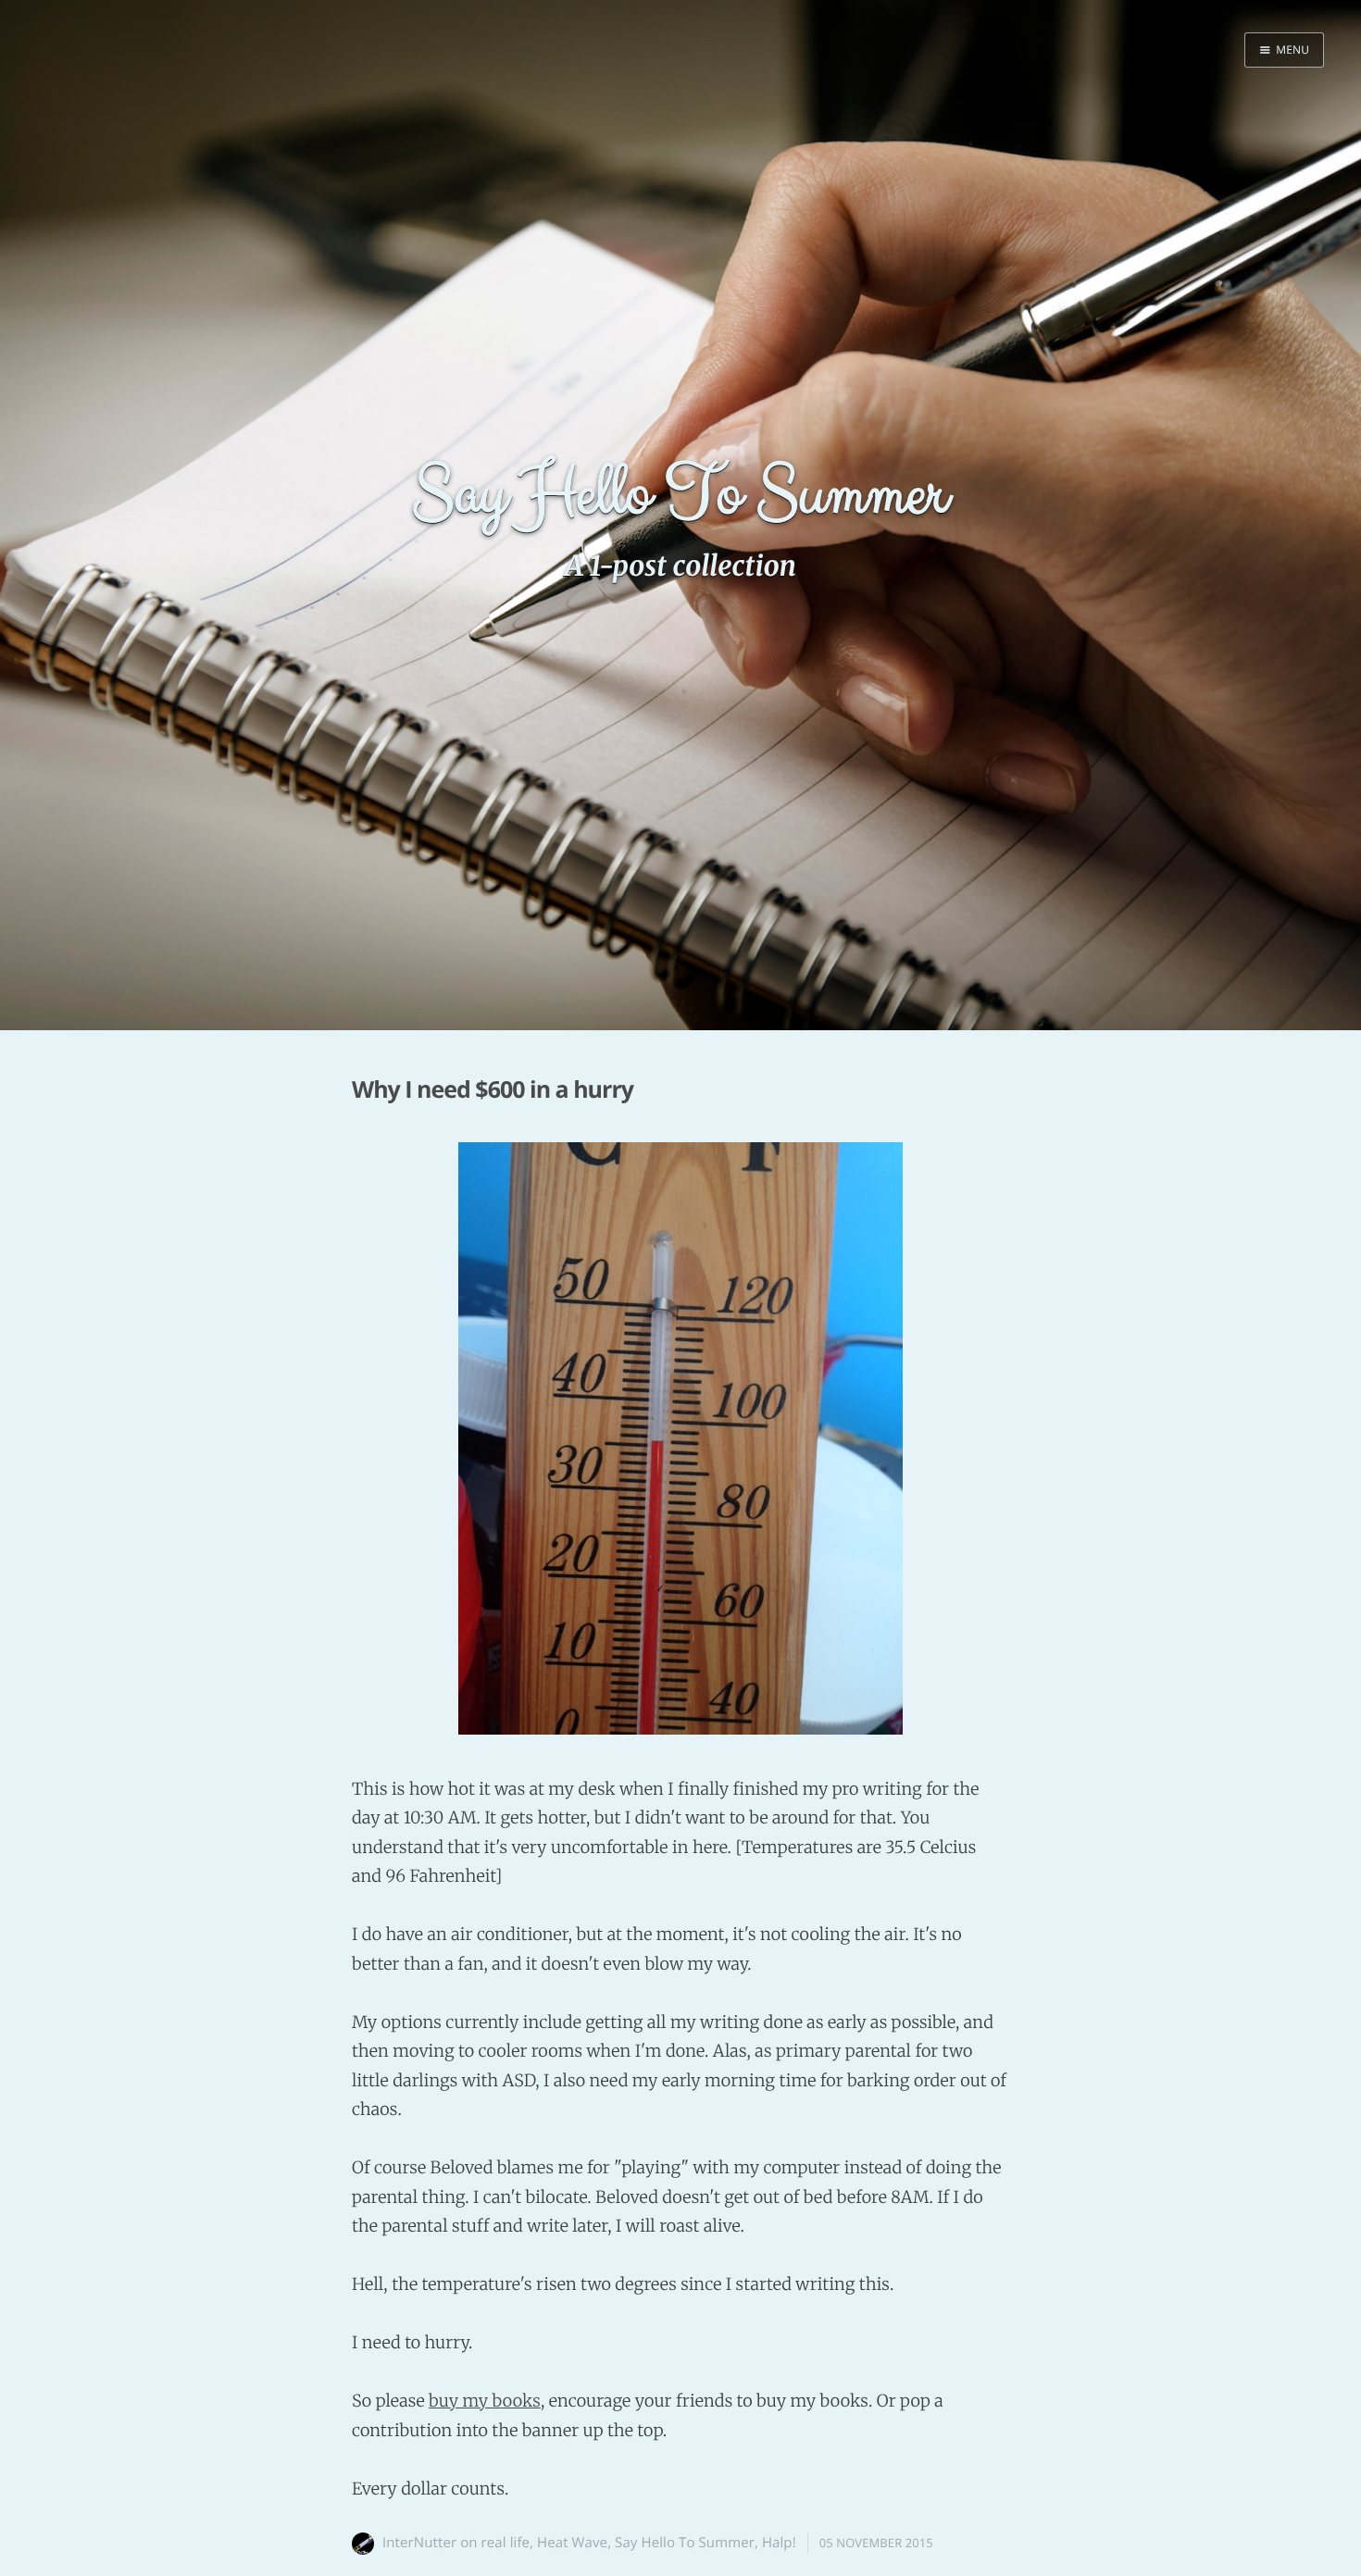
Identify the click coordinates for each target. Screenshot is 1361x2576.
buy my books (485, 2401)
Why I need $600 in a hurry (493, 1089)
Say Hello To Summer (685, 2543)
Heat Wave (572, 2543)
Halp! (779, 2543)
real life (506, 2543)
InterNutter (419, 2543)
